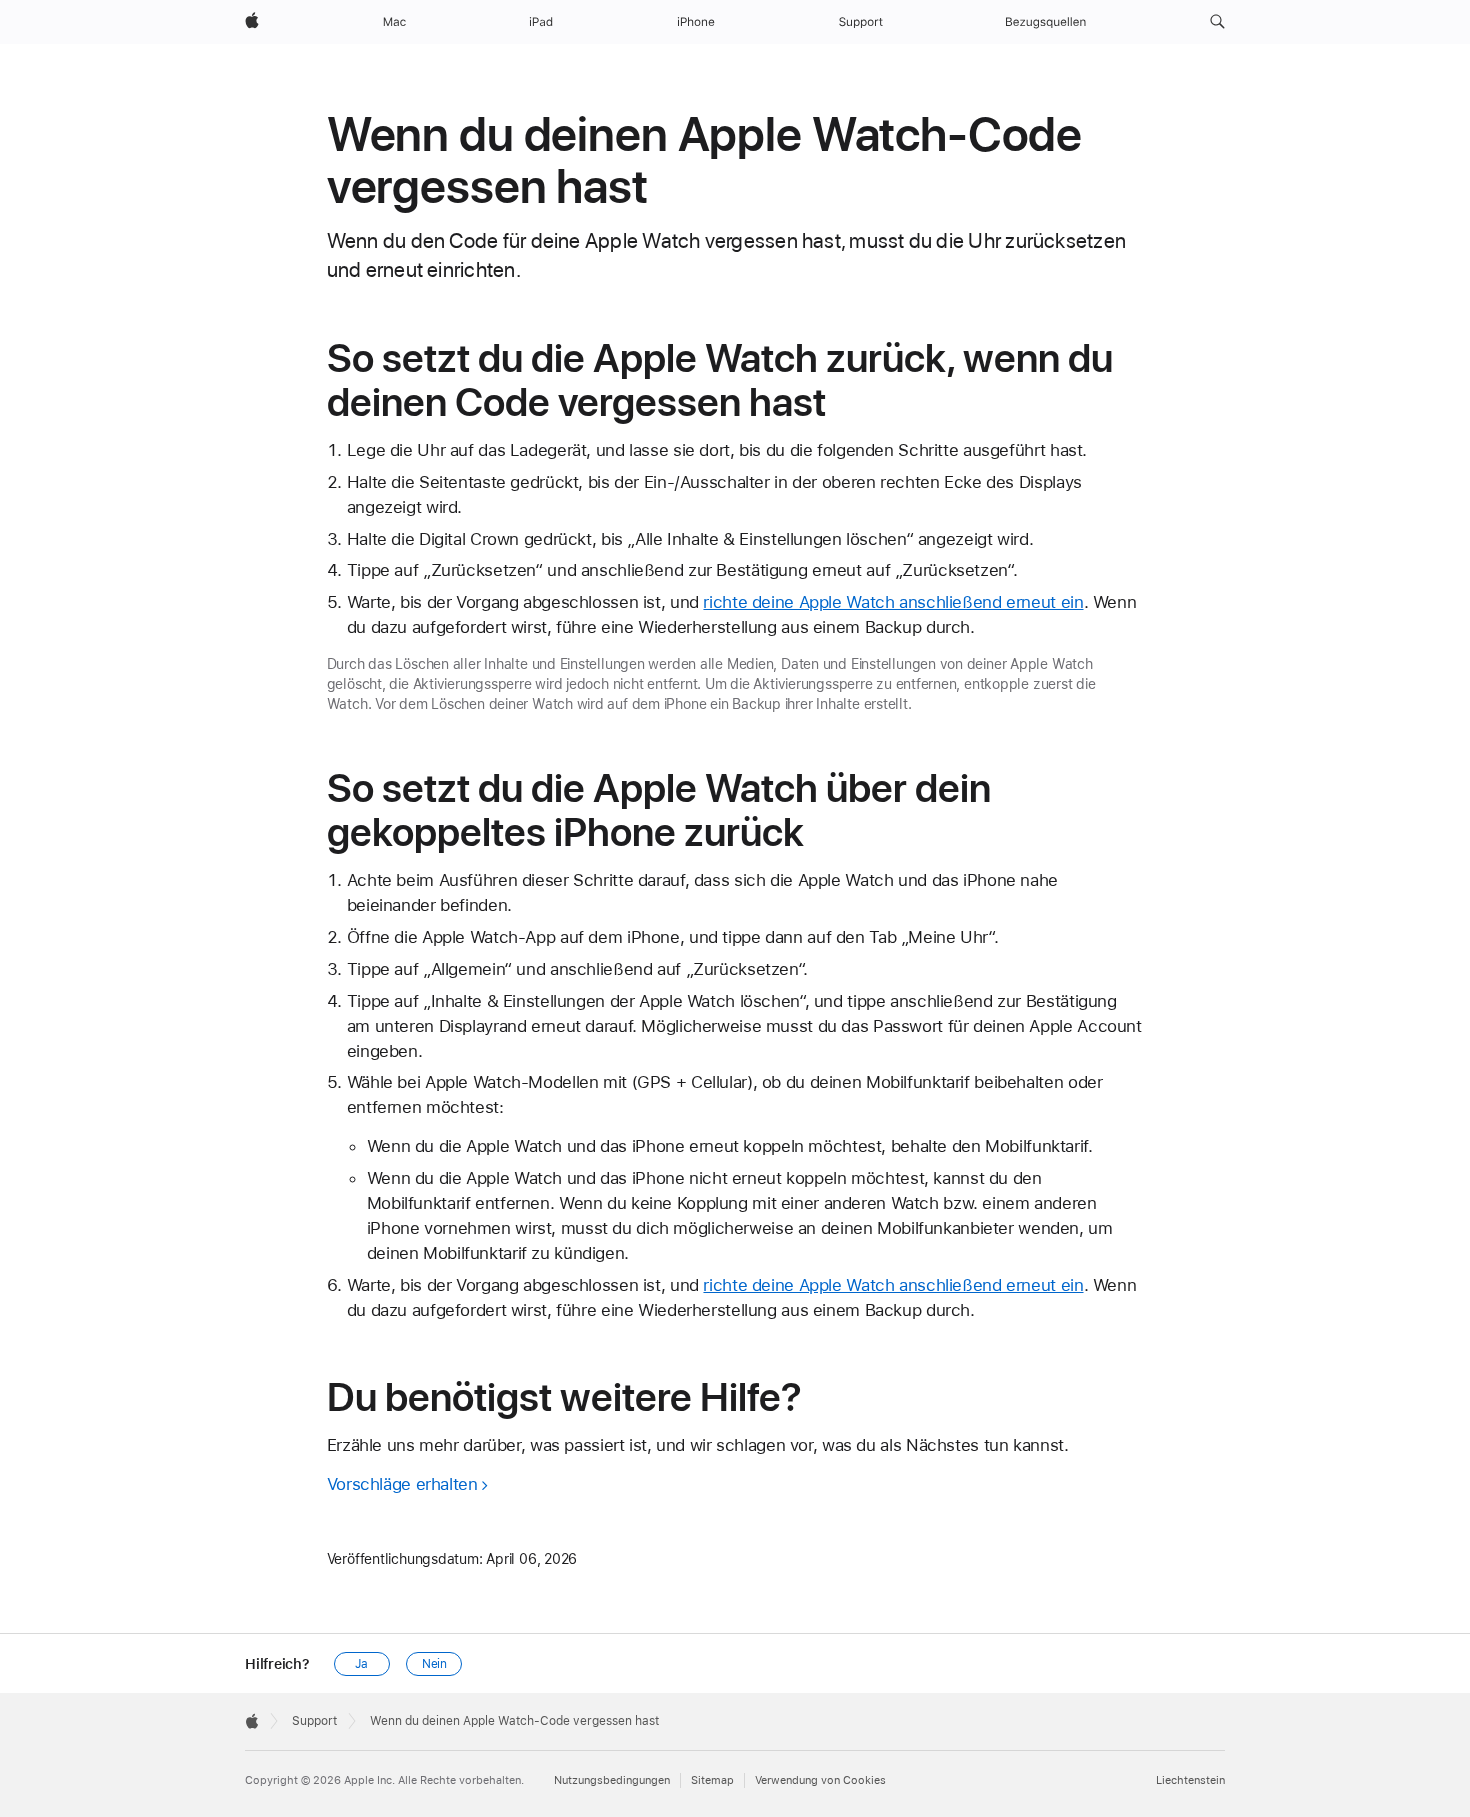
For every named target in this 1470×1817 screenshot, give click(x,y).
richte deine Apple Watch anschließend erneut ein (893, 602)
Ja (361, 1664)
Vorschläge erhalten (402, 1484)
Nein (435, 1664)
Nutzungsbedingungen (612, 1780)
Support (314, 1721)
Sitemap (712, 1780)
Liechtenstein (1190, 1780)
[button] (1217, 22)
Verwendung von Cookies (820, 1780)
